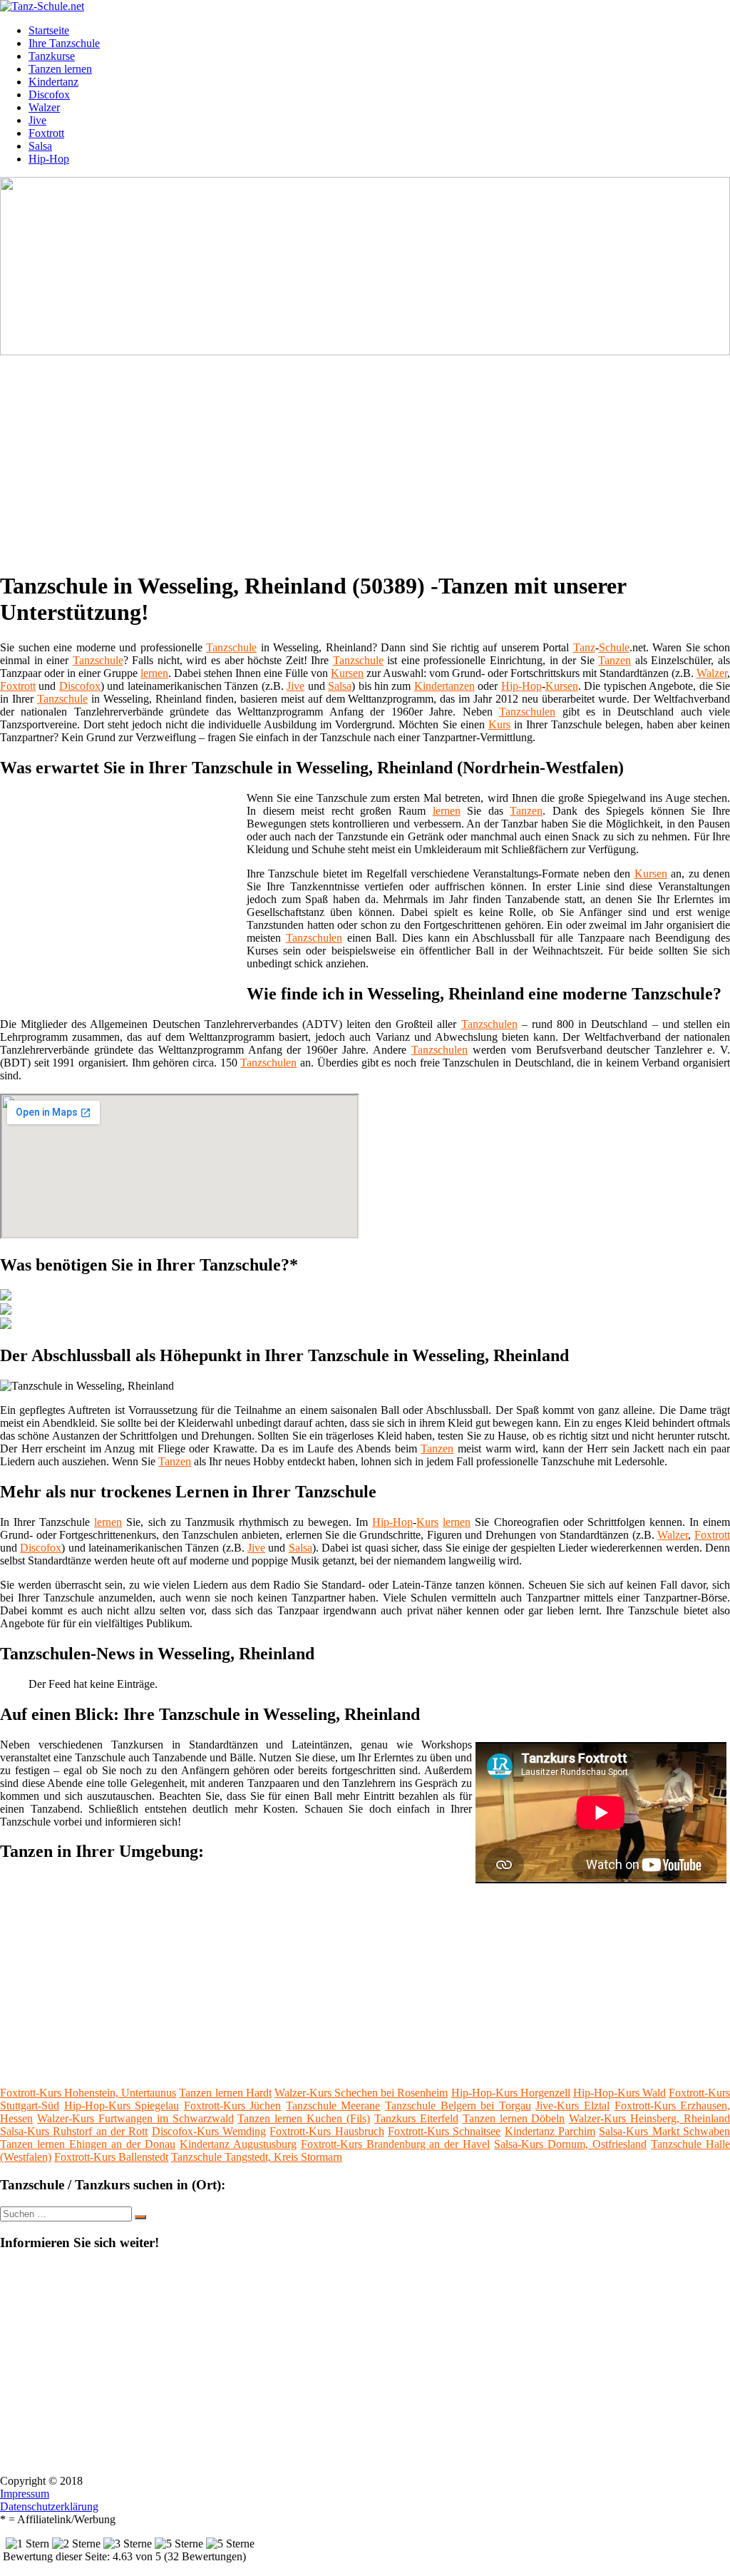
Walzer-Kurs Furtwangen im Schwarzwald (135, 2118)
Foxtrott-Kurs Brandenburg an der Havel (396, 2144)
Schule (614, 647)
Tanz (584, 647)
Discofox (49, 95)
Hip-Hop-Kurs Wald (620, 2093)
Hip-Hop (49, 159)
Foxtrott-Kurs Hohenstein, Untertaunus (88, 2093)
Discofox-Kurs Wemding (209, 2131)
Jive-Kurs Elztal (572, 2106)
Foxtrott (46, 133)
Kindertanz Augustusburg (238, 2144)
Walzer (44, 107)
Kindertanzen (444, 686)
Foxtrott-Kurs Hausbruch (327, 2131)
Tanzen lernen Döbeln (514, 2118)
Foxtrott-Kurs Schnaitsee (444, 2131)
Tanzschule (231, 647)
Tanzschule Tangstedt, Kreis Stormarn (257, 2157)
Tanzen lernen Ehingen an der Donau (88, 2144)
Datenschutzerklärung (49, 2506)
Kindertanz (53, 82)
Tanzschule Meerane (333, 2106)
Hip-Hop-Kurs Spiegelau (122, 2106)
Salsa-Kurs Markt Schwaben (664, 2131)
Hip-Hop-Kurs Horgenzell (511, 2093)
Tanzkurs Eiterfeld (416, 2118)
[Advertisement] (370, 458)
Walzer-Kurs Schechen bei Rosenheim (361, 2093)
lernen (154, 673)
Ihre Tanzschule (64, 43)
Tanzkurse (52, 56)
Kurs (499, 724)
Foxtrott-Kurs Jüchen (233, 2106)
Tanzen (615, 660)
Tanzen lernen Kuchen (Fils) (304, 2118)
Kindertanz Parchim (550, 2131)
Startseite (49, 30)
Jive (37, 120)
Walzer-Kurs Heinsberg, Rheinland (649, 2118)
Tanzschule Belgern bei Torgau (458, 2106)
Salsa (40, 146)
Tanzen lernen (60, 69)
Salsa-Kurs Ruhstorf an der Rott (74, 2131)
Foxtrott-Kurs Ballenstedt (111, 2157)
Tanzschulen (527, 712)
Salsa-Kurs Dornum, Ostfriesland (570, 2144)
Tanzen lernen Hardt (225, 2093)
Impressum (25, 2494)
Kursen (347, 673)
